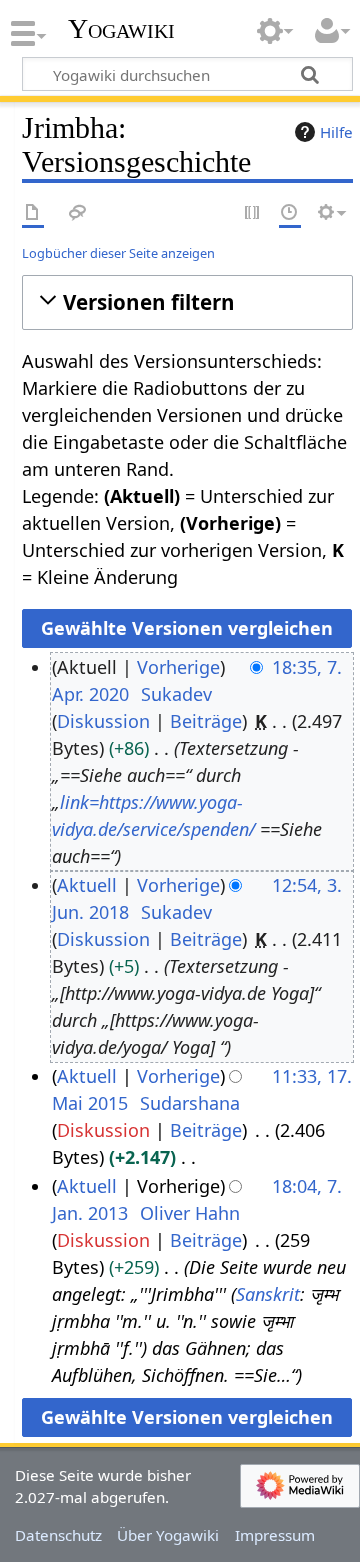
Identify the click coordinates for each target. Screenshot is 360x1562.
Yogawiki (121, 29)
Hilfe (336, 132)
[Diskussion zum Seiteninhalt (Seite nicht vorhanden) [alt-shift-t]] (78, 213)
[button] (187, 302)
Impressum (275, 1535)
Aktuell (87, 885)
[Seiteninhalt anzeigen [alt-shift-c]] (33, 213)
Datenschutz (58, 1535)
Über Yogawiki (168, 1535)
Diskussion (103, 721)
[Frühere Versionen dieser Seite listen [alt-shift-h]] (290, 213)
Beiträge (206, 721)
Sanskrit (268, 1294)
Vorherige (178, 667)
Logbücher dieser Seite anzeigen (118, 253)
